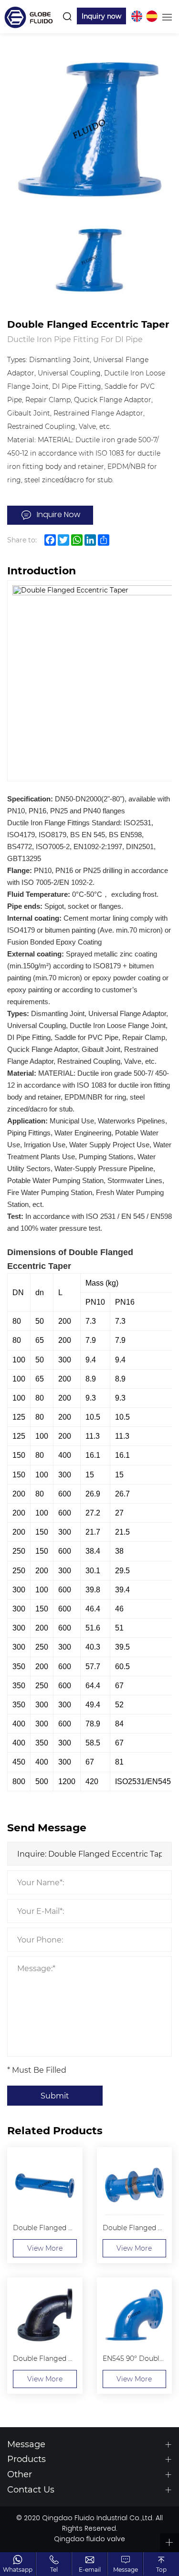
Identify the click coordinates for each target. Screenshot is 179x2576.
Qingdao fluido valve (89, 2540)
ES (152, 16)
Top (161, 2569)
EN (137, 16)
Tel (54, 2569)
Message (126, 2569)
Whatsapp (18, 2569)
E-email (90, 2569)
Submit (55, 2095)
